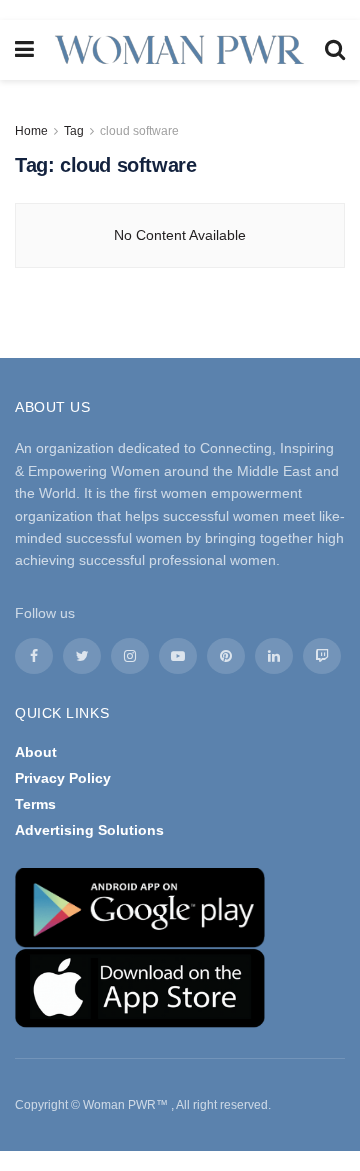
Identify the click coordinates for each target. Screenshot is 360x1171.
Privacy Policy (63, 778)
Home (31, 131)
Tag (74, 131)
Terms (35, 804)
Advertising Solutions (89, 830)
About (36, 752)
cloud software (139, 131)
